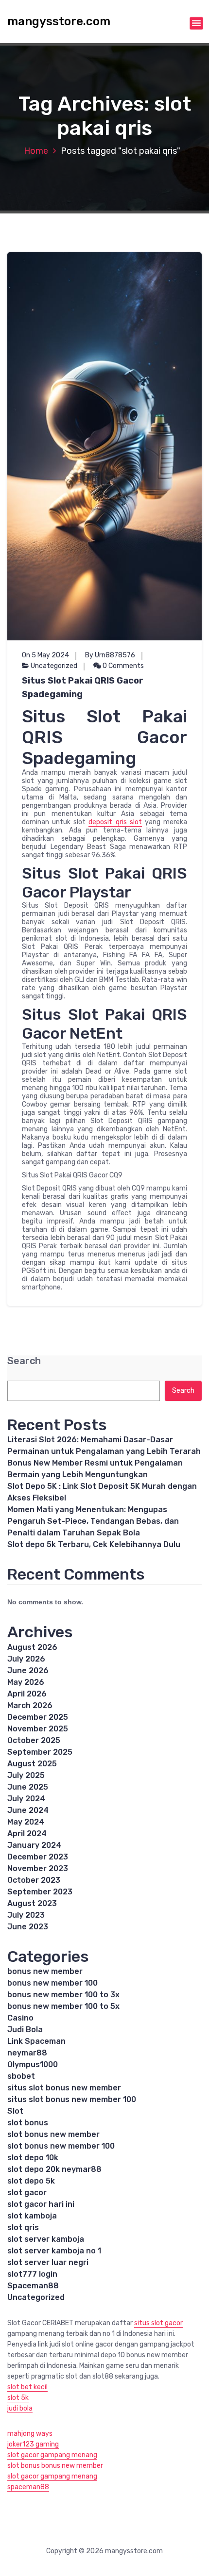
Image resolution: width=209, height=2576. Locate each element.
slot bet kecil (27, 2387)
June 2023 (28, 1927)
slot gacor (27, 2193)
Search (24, 1361)
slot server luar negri (48, 2262)
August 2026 (32, 1647)
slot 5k (18, 2398)
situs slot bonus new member (64, 2088)
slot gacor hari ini (41, 2204)
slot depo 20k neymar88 (54, 2169)
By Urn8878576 (110, 655)
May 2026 (26, 1682)
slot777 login (32, 2274)
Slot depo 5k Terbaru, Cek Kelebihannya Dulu (94, 1544)
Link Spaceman (36, 2041)
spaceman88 (28, 2487)
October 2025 (34, 1740)
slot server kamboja (46, 2239)
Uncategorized (54, 666)
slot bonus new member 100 (61, 2146)
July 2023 (26, 1915)
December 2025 (38, 1717)
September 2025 (40, 1752)
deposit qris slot (115, 822)
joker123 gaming (33, 2444)
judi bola (20, 2408)
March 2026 (30, 1705)
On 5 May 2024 (45, 655)
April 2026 (27, 1694)
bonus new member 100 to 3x (63, 1995)
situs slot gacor (158, 2323)
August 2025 (32, 1764)
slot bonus (28, 2123)
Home (36, 151)
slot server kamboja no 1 (54, 2251)
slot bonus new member (53, 2134)
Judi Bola (25, 2030)
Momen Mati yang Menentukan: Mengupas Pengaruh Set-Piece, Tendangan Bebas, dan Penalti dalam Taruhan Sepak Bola (93, 1521)
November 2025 (38, 1729)
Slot (15, 2111)
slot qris (23, 2227)
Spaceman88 (33, 2286)
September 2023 (40, 1892)
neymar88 (27, 2053)
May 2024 (26, 1822)
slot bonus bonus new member (55, 2466)
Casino (20, 2018)
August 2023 (32, 1903)
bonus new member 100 (52, 1983)
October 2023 (34, 1880)
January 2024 (34, 1845)
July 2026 (26, 1659)
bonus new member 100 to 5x (63, 2006)
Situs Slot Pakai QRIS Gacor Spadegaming (83, 687)
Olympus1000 (33, 2064)
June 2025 (28, 1787)
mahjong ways (30, 2434)
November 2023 (38, 1868)
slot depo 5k (31, 2181)
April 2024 (27, 1834)
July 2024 (26, 1799)
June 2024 (28, 1810)
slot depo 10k (33, 2158)
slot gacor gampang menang (52, 2455)
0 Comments (122, 666)
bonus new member (45, 1971)
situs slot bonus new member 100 (72, 2099)
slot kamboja (32, 2216)
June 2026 (28, 1671)
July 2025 (26, 1775)
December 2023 (38, 1857)
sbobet (21, 2076)
